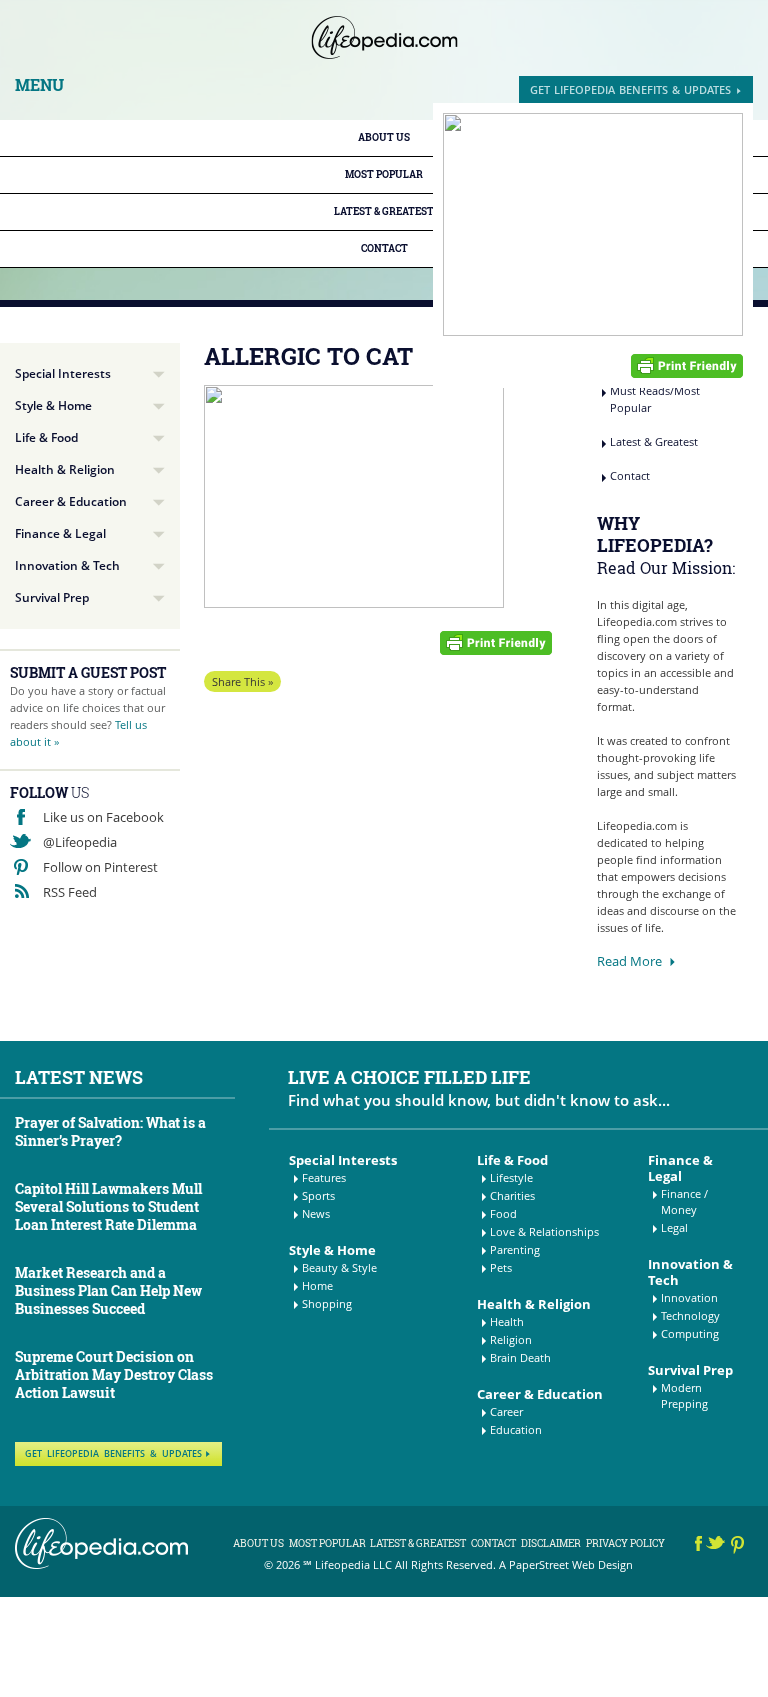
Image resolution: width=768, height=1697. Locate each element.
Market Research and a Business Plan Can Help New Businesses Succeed (108, 1290)
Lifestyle (511, 1177)
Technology (690, 1315)
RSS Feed (70, 892)
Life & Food (46, 437)
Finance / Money (684, 1201)
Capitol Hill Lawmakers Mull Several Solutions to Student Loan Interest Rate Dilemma (108, 1206)
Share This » (242, 681)
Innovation (689, 1297)
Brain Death (520, 1357)
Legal (674, 1227)
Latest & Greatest (384, 211)
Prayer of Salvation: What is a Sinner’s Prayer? (110, 1131)
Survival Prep (52, 597)
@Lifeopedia (80, 842)
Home (317, 1285)
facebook (699, 1546)
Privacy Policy (625, 1543)
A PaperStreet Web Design (566, 1564)
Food (503, 1213)
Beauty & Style (339, 1267)
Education (516, 1429)
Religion (511, 1339)
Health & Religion (65, 469)
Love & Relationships (544, 1231)
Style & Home (53, 405)
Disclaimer (551, 1543)
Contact (384, 248)
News (316, 1213)
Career (506, 1411)
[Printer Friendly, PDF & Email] (687, 364)
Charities (512, 1195)
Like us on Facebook (103, 817)
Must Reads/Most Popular (655, 399)
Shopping (327, 1303)
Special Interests (63, 373)
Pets (501, 1267)
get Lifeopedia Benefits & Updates (630, 89)
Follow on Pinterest (100, 867)
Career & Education (71, 501)
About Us (384, 137)
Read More (629, 961)
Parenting (515, 1249)
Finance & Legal (60, 533)
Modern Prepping (684, 1395)
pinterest (738, 1546)
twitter (717, 1546)
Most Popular (384, 174)
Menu (39, 85)
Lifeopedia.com (384, 37)
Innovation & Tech (67, 565)
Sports (318, 1195)
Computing (690, 1333)
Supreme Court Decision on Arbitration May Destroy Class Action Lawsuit (114, 1374)
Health (507, 1321)
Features (324, 1177)
